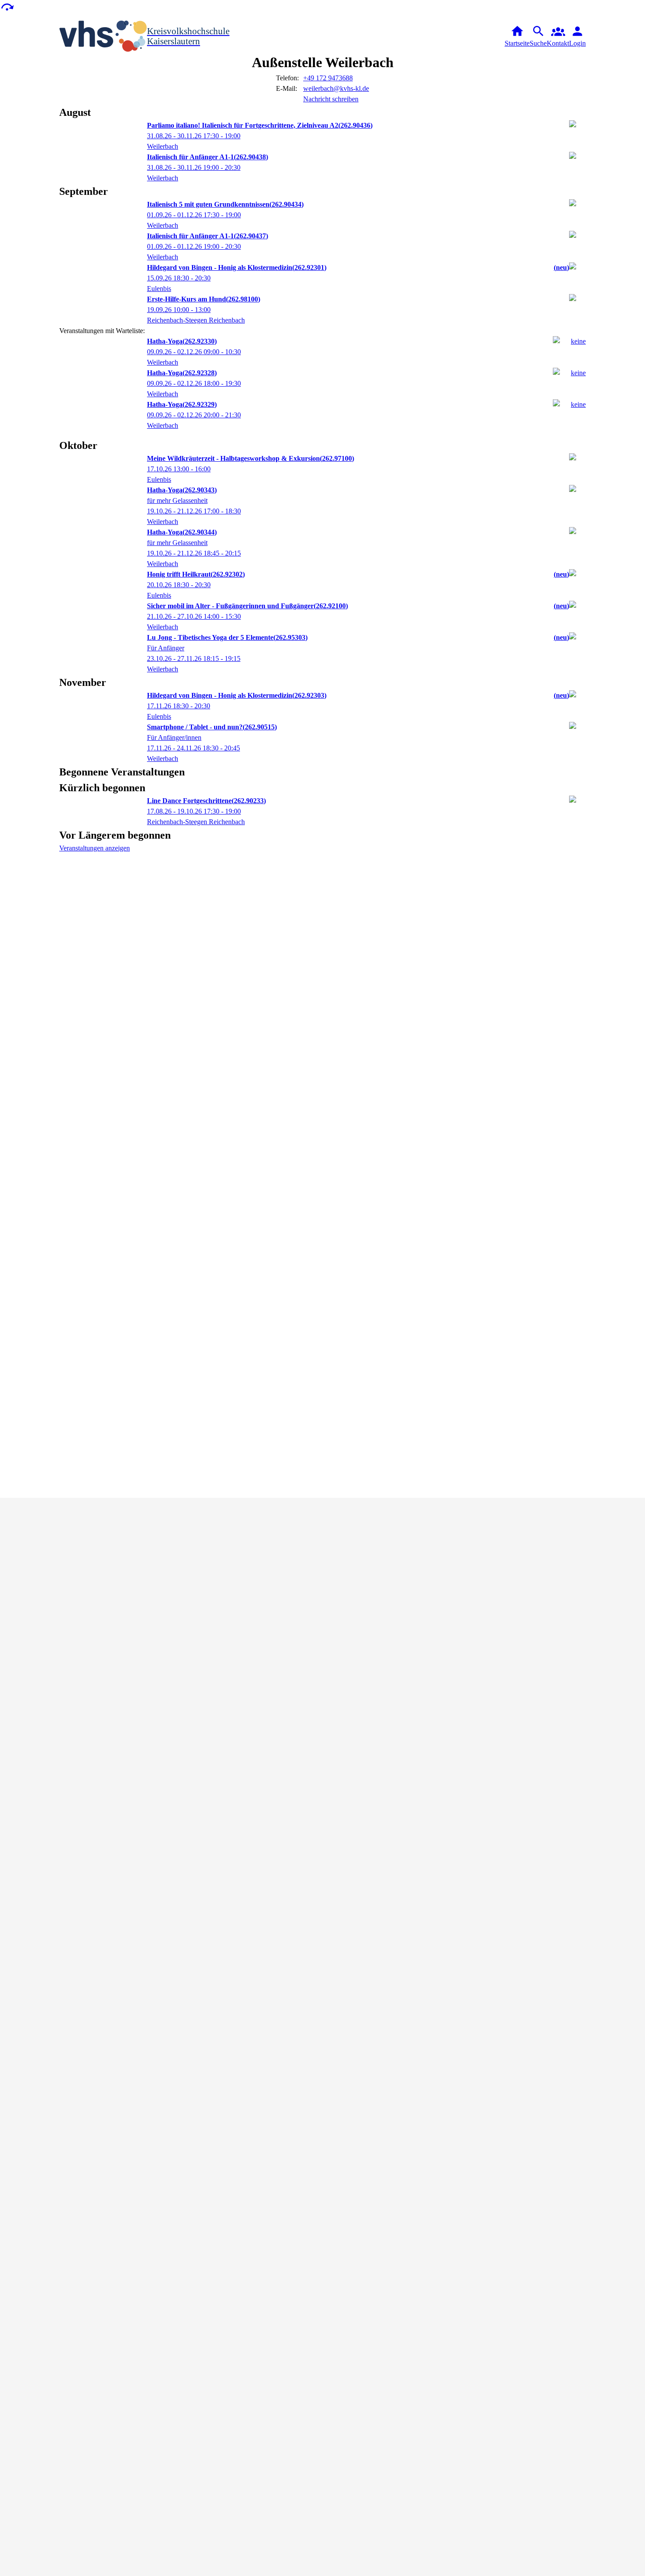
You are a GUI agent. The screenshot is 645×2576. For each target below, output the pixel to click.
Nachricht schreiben (331, 99)
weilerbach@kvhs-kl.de (336, 88)
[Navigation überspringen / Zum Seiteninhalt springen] (7, 6)
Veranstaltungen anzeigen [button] (95, 848)
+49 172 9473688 (328, 78)
